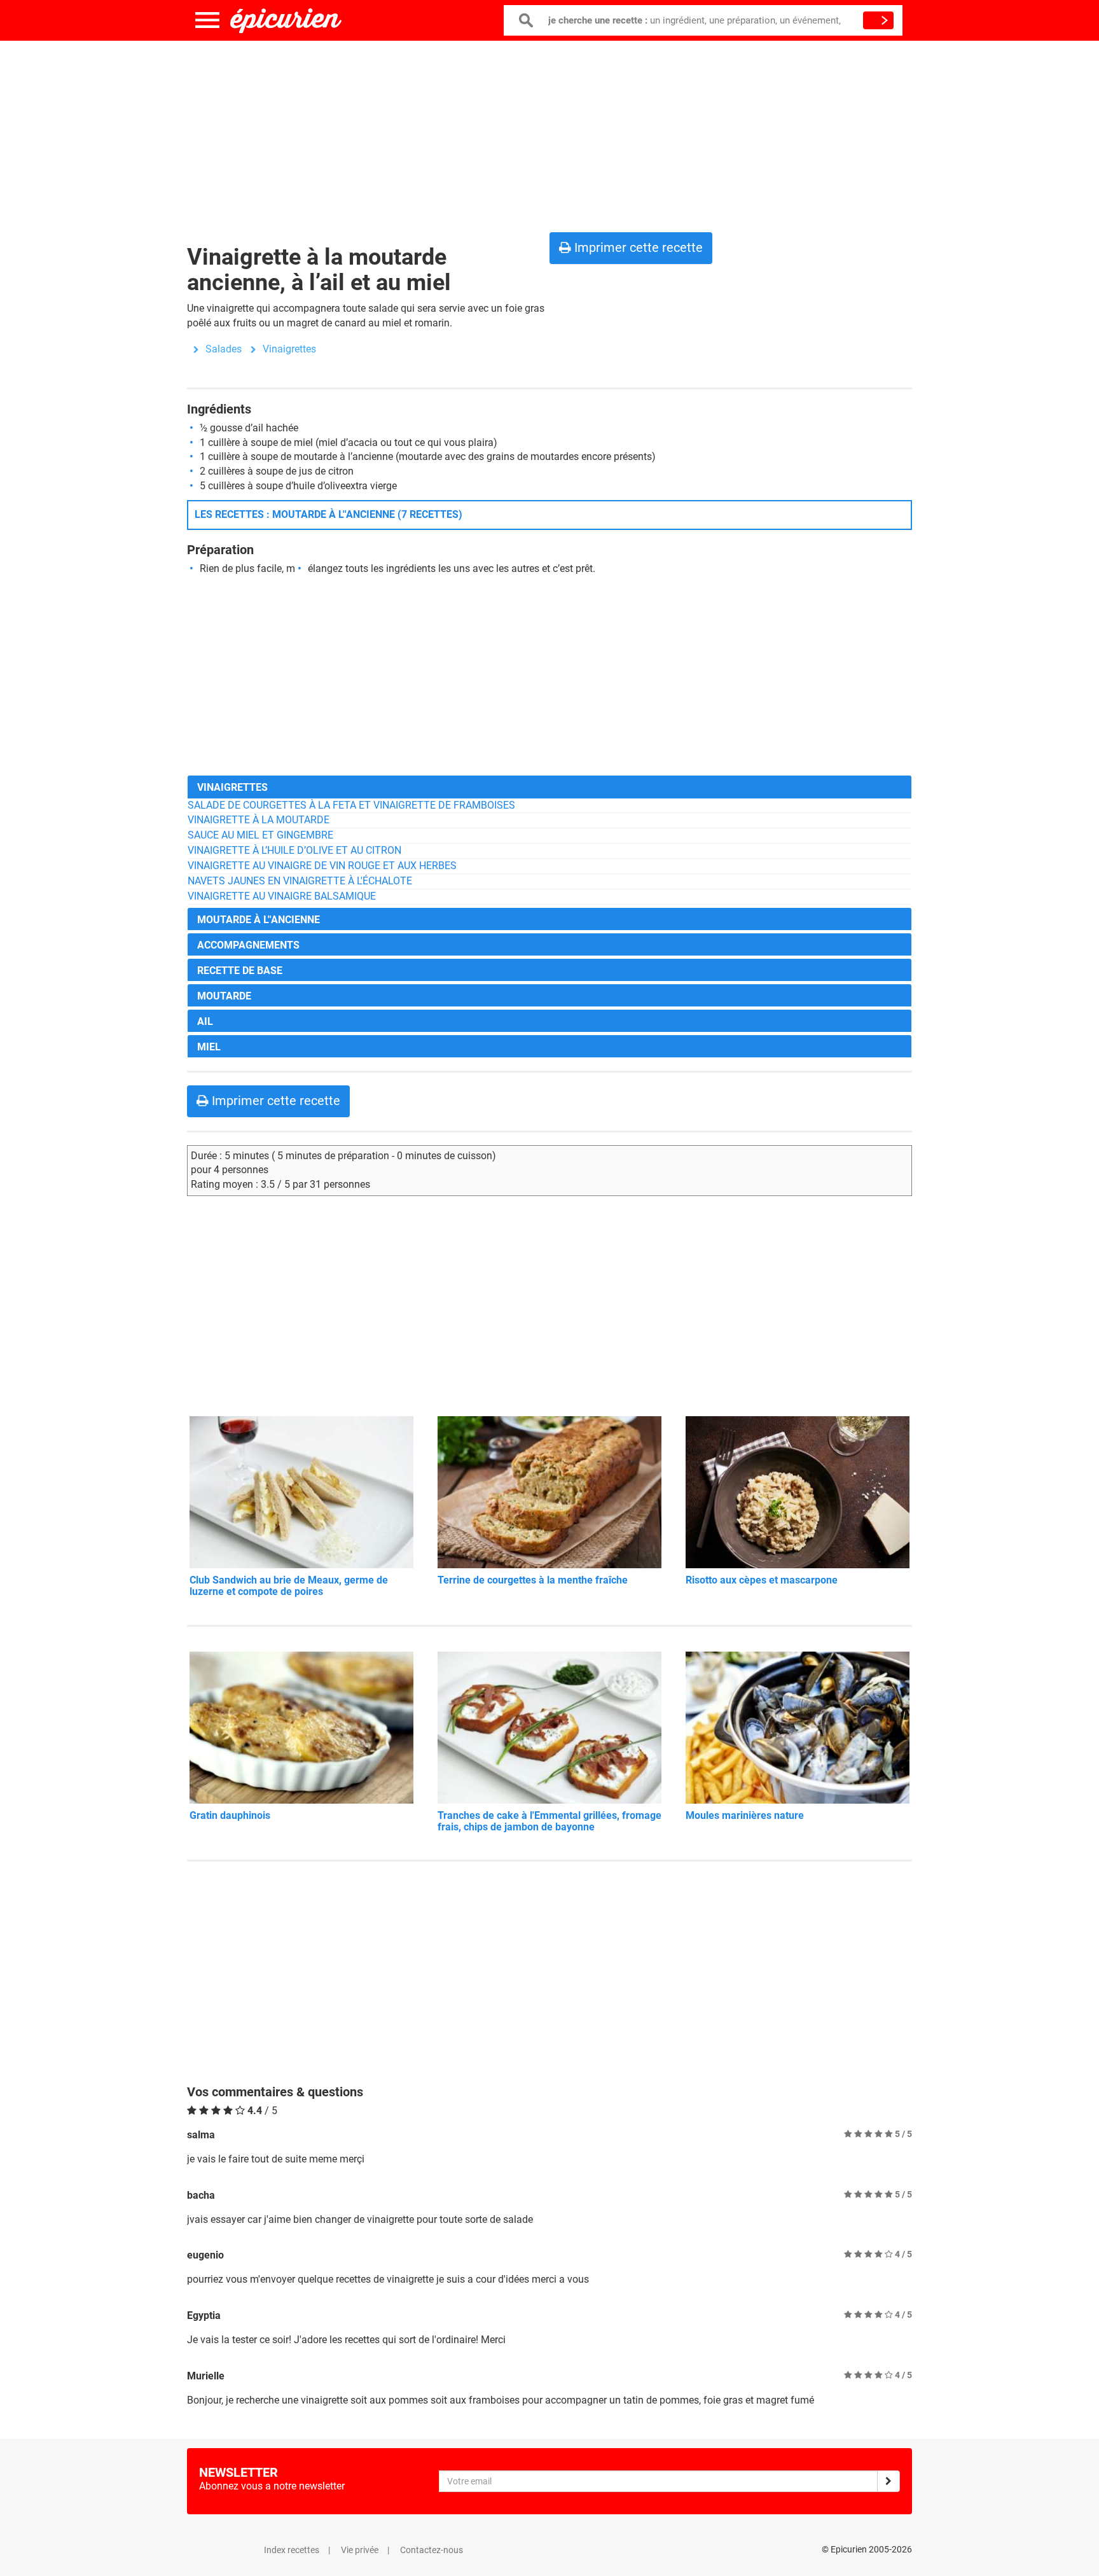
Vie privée (360, 2550)
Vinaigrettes (289, 349)
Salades (224, 349)
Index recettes (292, 2550)
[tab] (549, 787)
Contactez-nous (432, 2550)
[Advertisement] (549, 134)
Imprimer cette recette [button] (637, 247)
